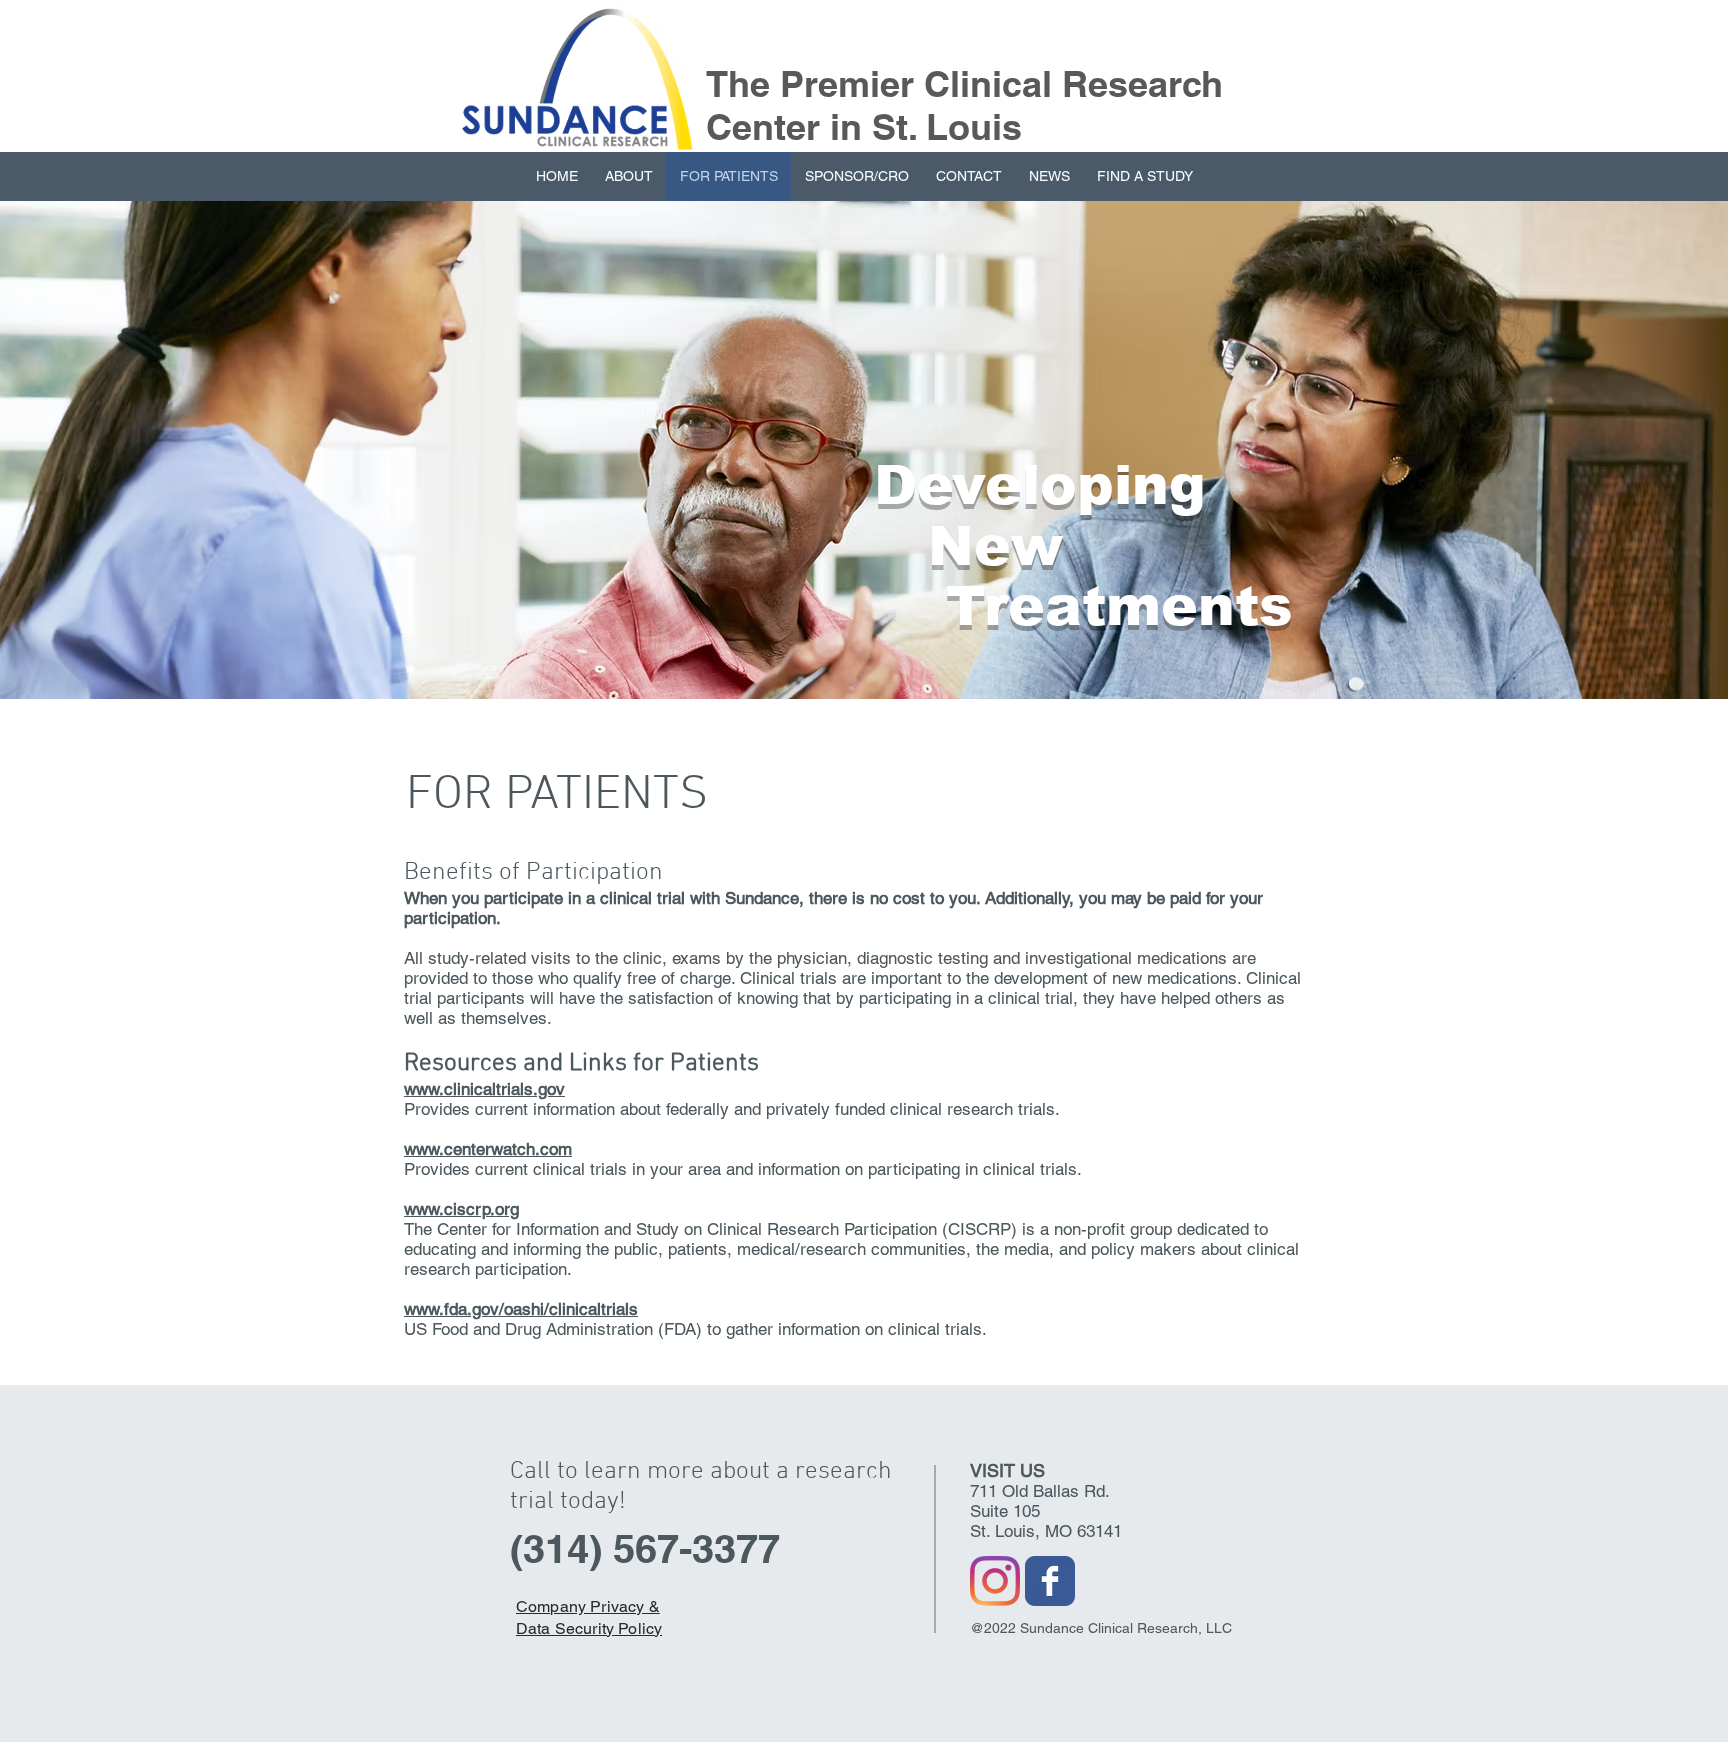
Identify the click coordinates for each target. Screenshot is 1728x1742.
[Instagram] (995, 1581)
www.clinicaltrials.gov (484, 1089)
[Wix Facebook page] (1050, 1581)
